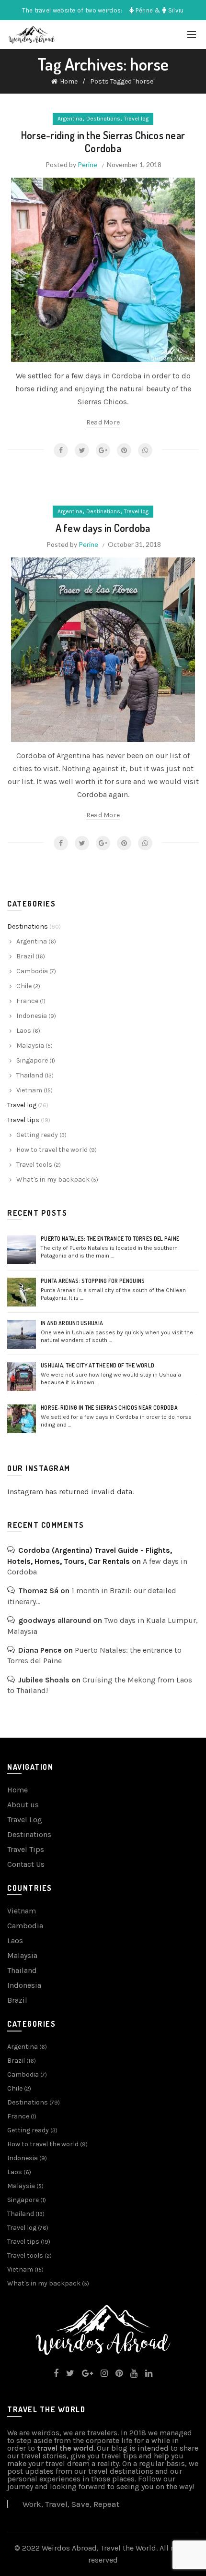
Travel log (136, 119)
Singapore (32, 1060)
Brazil (25, 956)
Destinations (103, 119)
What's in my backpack (53, 1179)
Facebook (61, 450)
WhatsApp (145, 450)
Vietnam (29, 1090)
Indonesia (32, 1016)
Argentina (70, 119)
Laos (24, 1031)
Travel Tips (26, 1849)
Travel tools (34, 1165)
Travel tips (23, 1120)
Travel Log (25, 1820)
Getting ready (37, 1135)
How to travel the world (52, 1150)
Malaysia (30, 1046)
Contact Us (26, 1864)
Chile (24, 986)
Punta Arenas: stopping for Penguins (93, 1281)
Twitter (82, 450)
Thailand (30, 1075)
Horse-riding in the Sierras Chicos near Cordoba (103, 141)
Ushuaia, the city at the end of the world (97, 1365)
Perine (87, 164)
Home (69, 81)
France (27, 1001)
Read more (103, 422)
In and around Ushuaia (72, 1323)
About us (23, 1805)
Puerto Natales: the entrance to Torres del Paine (110, 1239)
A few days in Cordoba (103, 528)
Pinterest (124, 450)
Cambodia (32, 971)
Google (103, 450)
